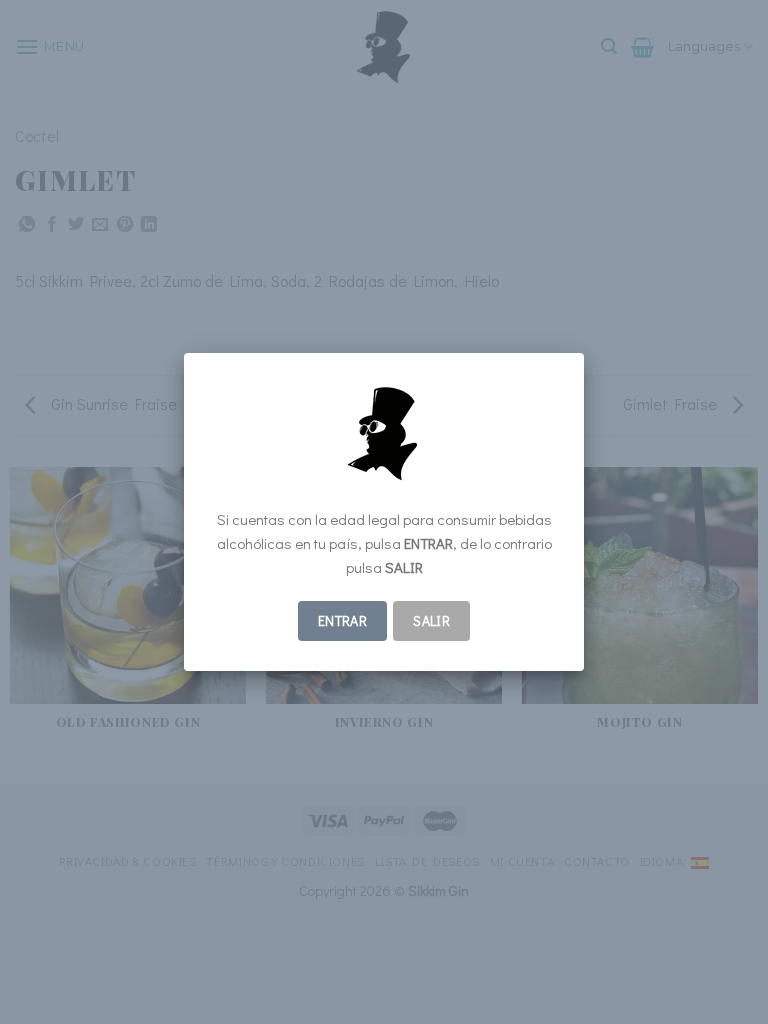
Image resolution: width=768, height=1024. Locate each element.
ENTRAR (343, 620)
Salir (431, 620)
